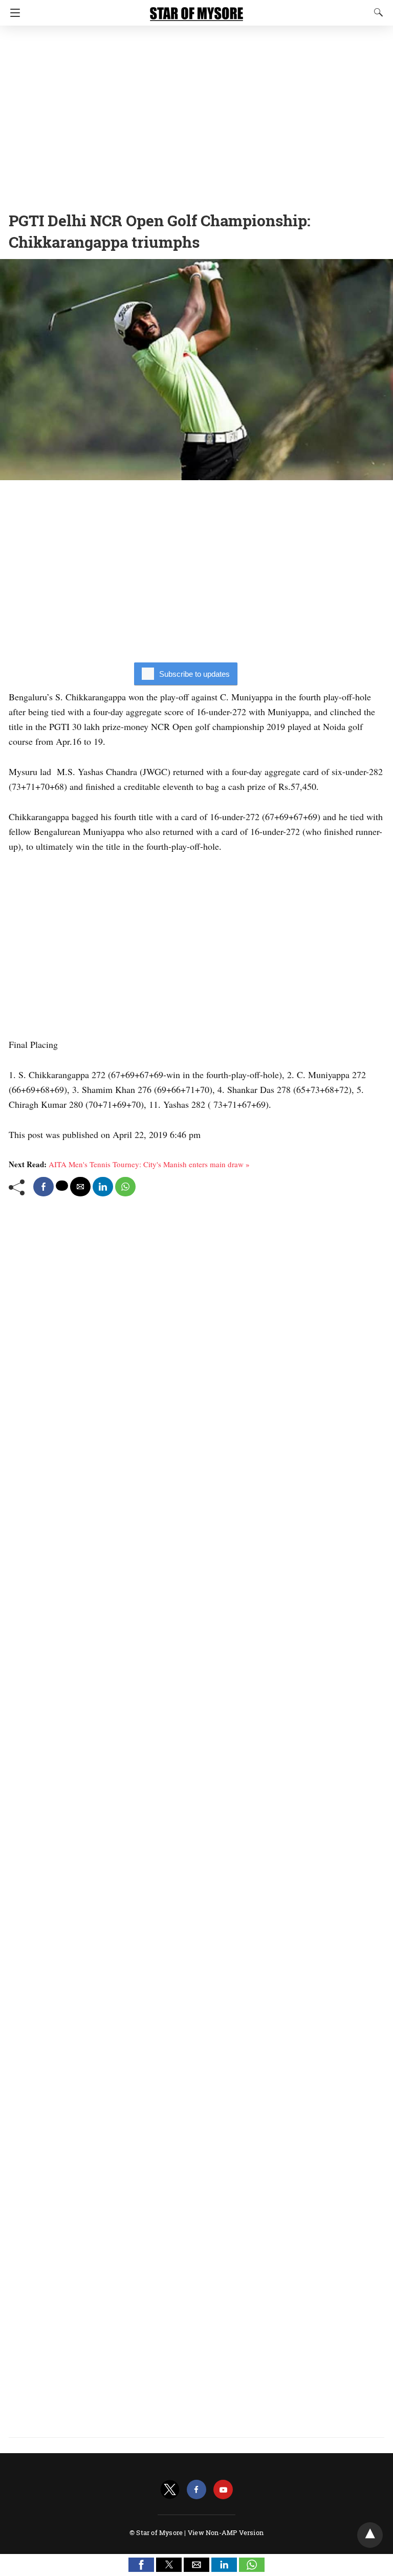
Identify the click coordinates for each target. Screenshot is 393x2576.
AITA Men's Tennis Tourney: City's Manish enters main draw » (149, 1164)
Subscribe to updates (194, 674)
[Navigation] (13, 13)
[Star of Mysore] (196, 9)
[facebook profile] (196, 2490)
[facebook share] (43, 1187)
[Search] (376, 12)
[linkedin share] (103, 1187)
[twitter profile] (170, 2490)
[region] (196, 115)
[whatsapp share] (125, 1187)
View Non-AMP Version (226, 2532)
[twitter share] (62, 1186)
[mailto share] (80, 1187)
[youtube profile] (223, 2490)
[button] (141, 2565)
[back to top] (370, 2535)
